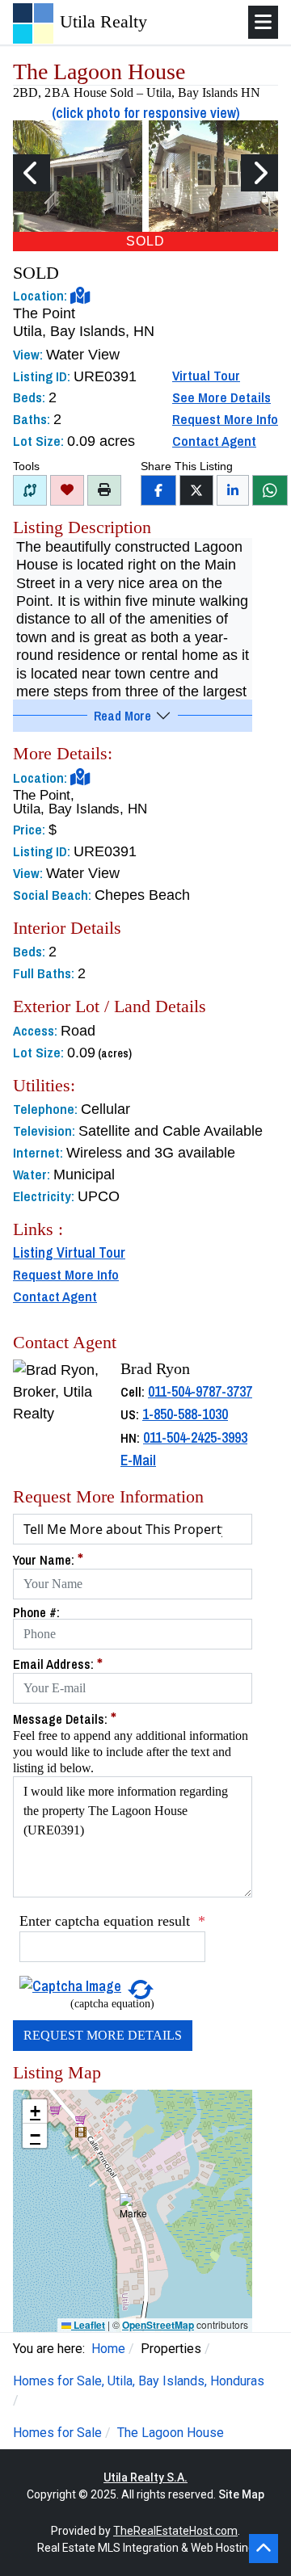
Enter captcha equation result (112, 1921)
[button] (133, 2211)
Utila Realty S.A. (145, 2477)
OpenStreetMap (158, 2325)
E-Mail (138, 1460)
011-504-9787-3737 (200, 1391)
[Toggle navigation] (263, 22)
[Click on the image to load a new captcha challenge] (70, 1985)
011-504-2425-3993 (195, 1437)
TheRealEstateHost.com (175, 2531)
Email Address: (58, 1664)
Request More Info (225, 419)
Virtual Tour (206, 375)
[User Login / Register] (67, 490)
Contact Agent (214, 441)
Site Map (241, 2494)
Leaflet (88, 2325)
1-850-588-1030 (185, 1414)
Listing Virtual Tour (69, 1252)
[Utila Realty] (33, 22)
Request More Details (103, 2035)
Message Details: (65, 1719)
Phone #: (36, 1612)
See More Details (221, 397)
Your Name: (48, 1559)
